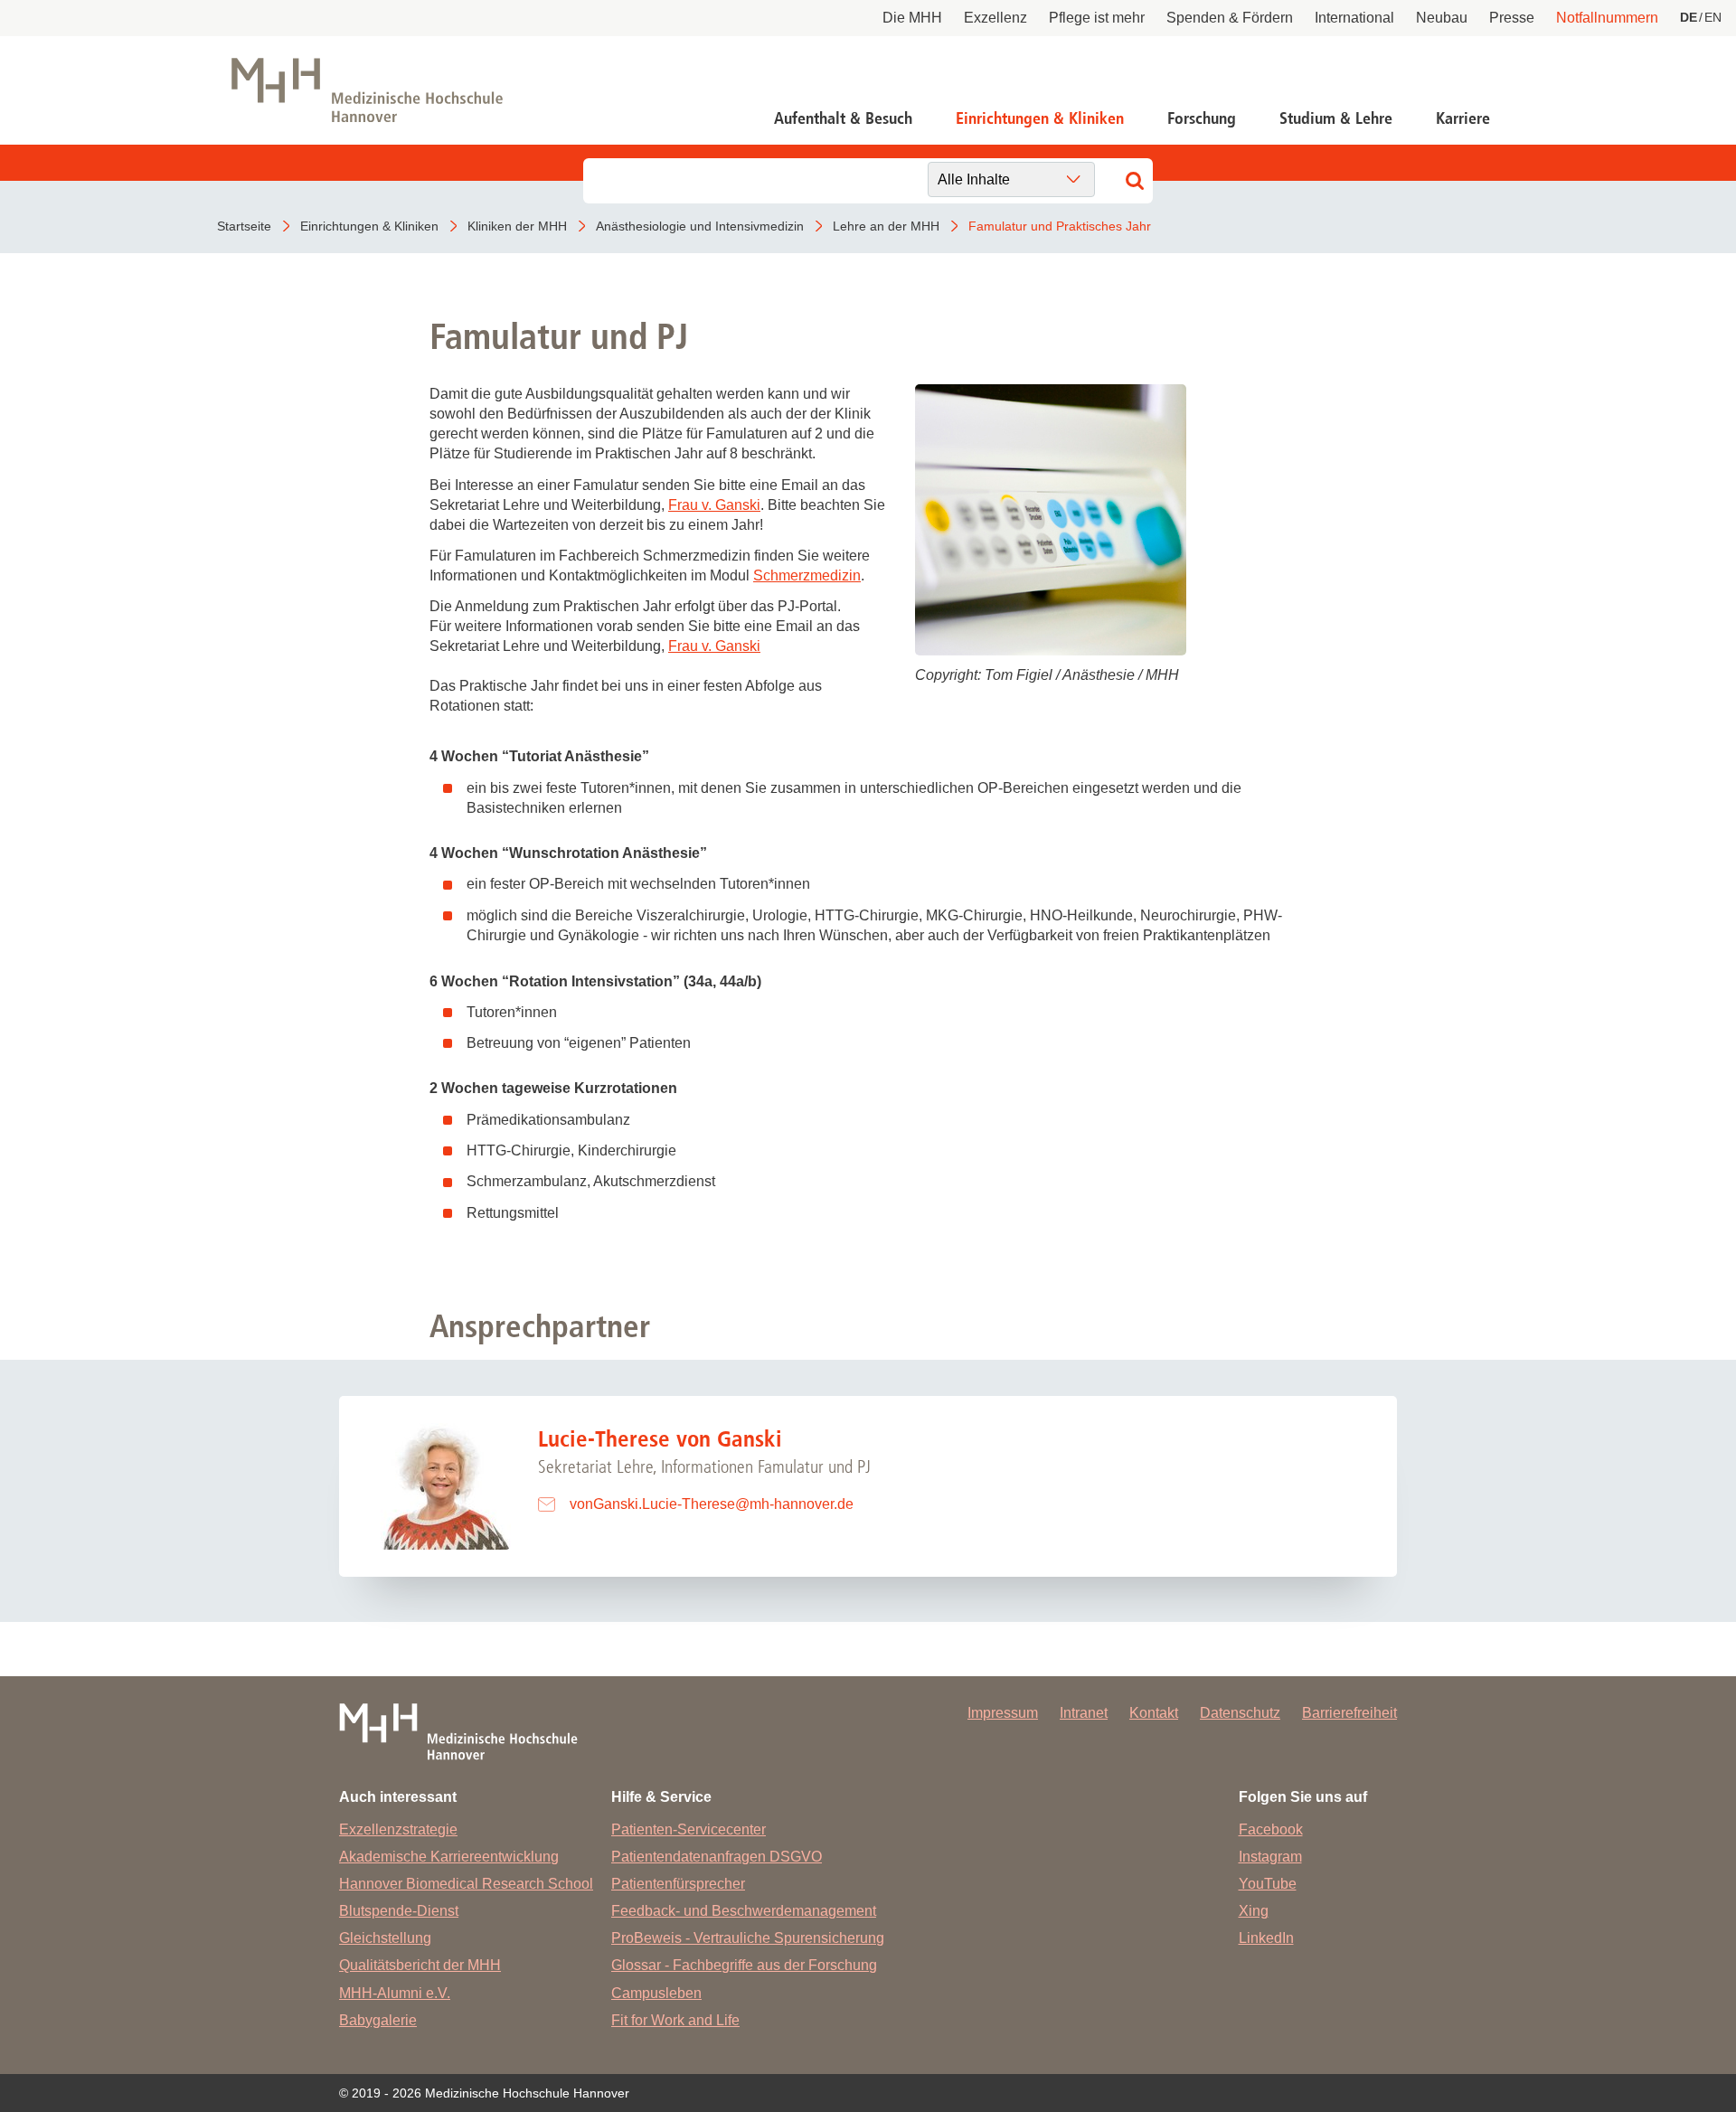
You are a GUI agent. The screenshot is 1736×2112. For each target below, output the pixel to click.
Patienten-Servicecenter (689, 1829)
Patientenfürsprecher (678, 1884)
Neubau (1442, 18)
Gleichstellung (385, 1938)
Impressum (1003, 1713)
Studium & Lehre (1336, 118)
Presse (1512, 18)
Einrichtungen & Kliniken (1040, 118)
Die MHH (912, 18)
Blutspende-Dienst (399, 1911)
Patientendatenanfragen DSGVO (717, 1857)
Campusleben (656, 1993)
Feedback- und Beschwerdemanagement (744, 1911)
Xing (1254, 1911)
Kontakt (1154, 1713)
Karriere (1463, 118)
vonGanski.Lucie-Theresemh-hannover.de (712, 1504)
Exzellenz (995, 18)
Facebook (1271, 1829)
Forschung (1202, 118)
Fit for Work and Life (675, 2020)
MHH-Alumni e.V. (395, 1993)
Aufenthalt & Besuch (843, 118)
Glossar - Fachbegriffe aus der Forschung (744, 1965)
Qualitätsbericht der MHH (420, 1965)
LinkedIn (1266, 1938)
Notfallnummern (1607, 18)
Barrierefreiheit (1349, 1713)
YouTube (1268, 1884)
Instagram (1270, 1857)
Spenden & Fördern (1230, 18)
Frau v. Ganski (714, 505)
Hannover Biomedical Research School (466, 1884)
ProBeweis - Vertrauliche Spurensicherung (748, 1938)
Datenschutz (1240, 1713)
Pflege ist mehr (1097, 18)
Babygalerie (378, 2020)
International (1354, 18)
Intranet (1084, 1713)
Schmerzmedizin (807, 575)
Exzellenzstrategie (398, 1829)
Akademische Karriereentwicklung (449, 1857)
